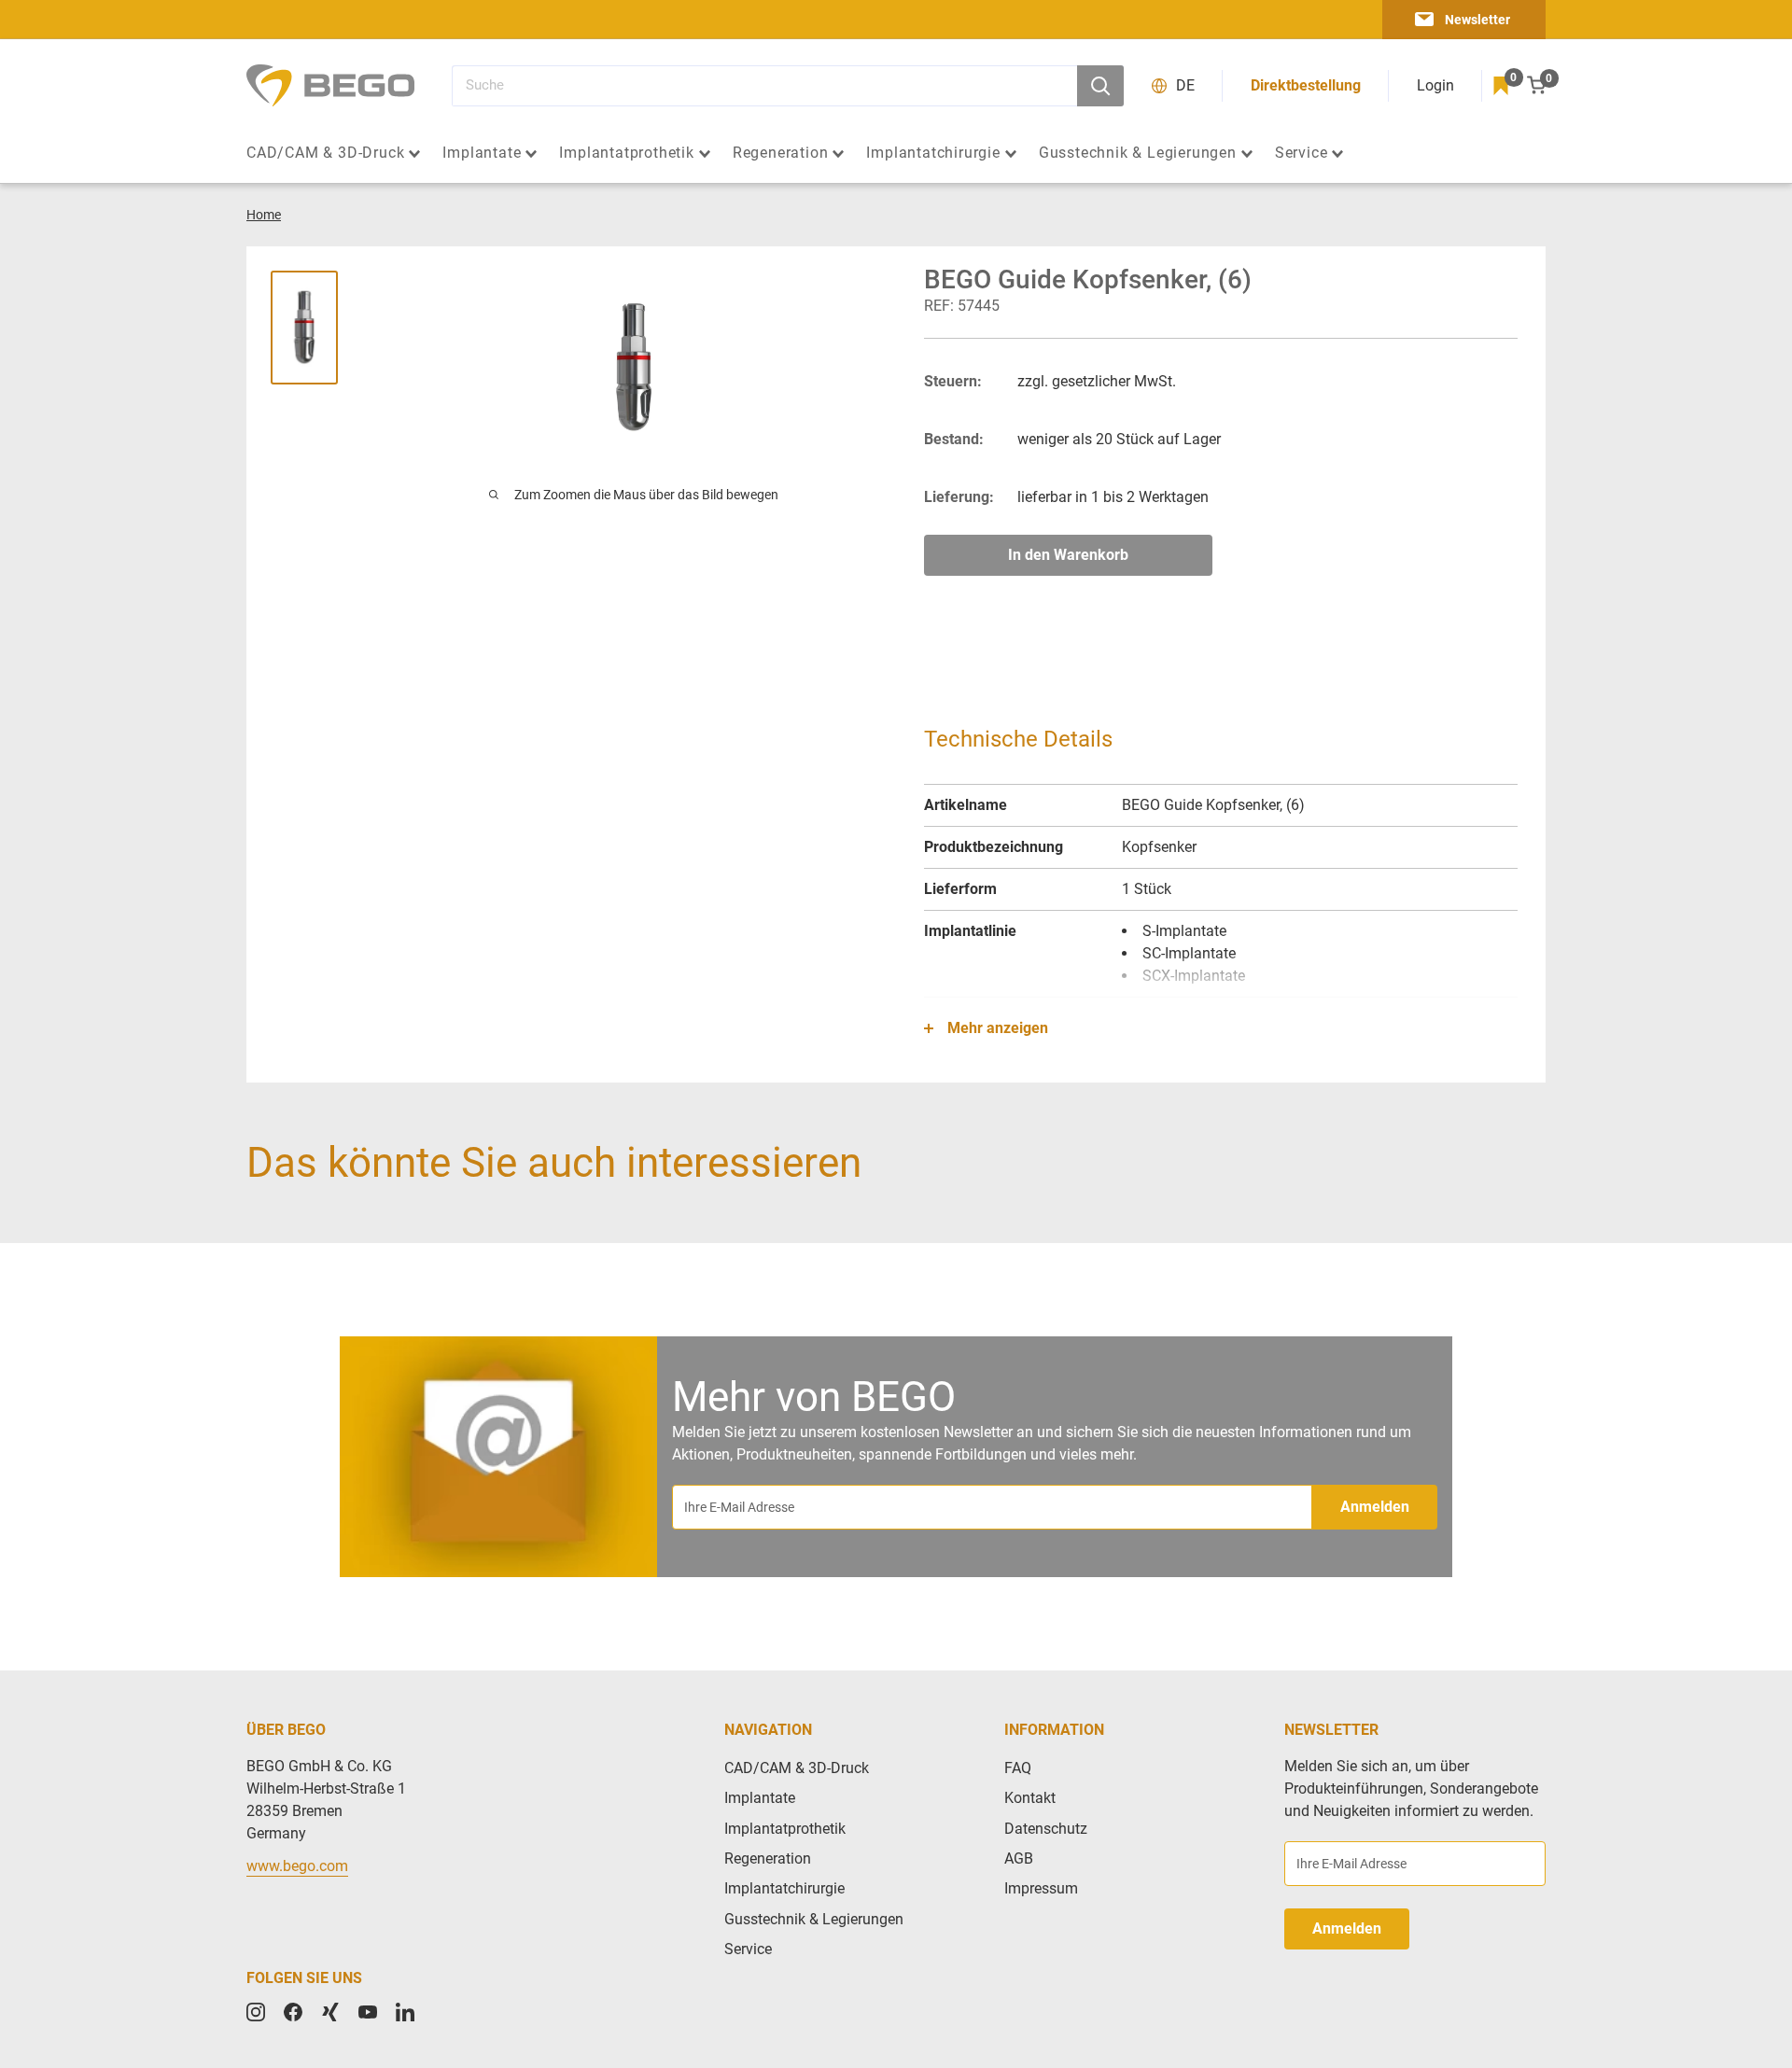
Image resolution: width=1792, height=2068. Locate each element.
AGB (1019, 1858)
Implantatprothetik (626, 153)
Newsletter (1477, 20)
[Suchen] (1100, 86)
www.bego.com (297, 1866)
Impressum (1041, 1888)
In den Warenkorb (1068, 555)
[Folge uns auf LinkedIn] (405, 2012)
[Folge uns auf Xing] (330, 2012)
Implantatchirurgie (933, 153)
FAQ (1018, 1768)
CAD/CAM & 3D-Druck (325, 153)
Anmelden (1375, 1507)
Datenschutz (1046, 1829)
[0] (1501, 86)
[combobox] (764, 86)
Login (1435, 85)
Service (1302, 153)
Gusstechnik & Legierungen (1138, 153)
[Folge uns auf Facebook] (293, 2012)
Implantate (482, 153)
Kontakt (1030, 1798)
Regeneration (781, 153)
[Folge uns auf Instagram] (256, 2012)
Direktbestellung (1306, 85)
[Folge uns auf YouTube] (368, 2012)
